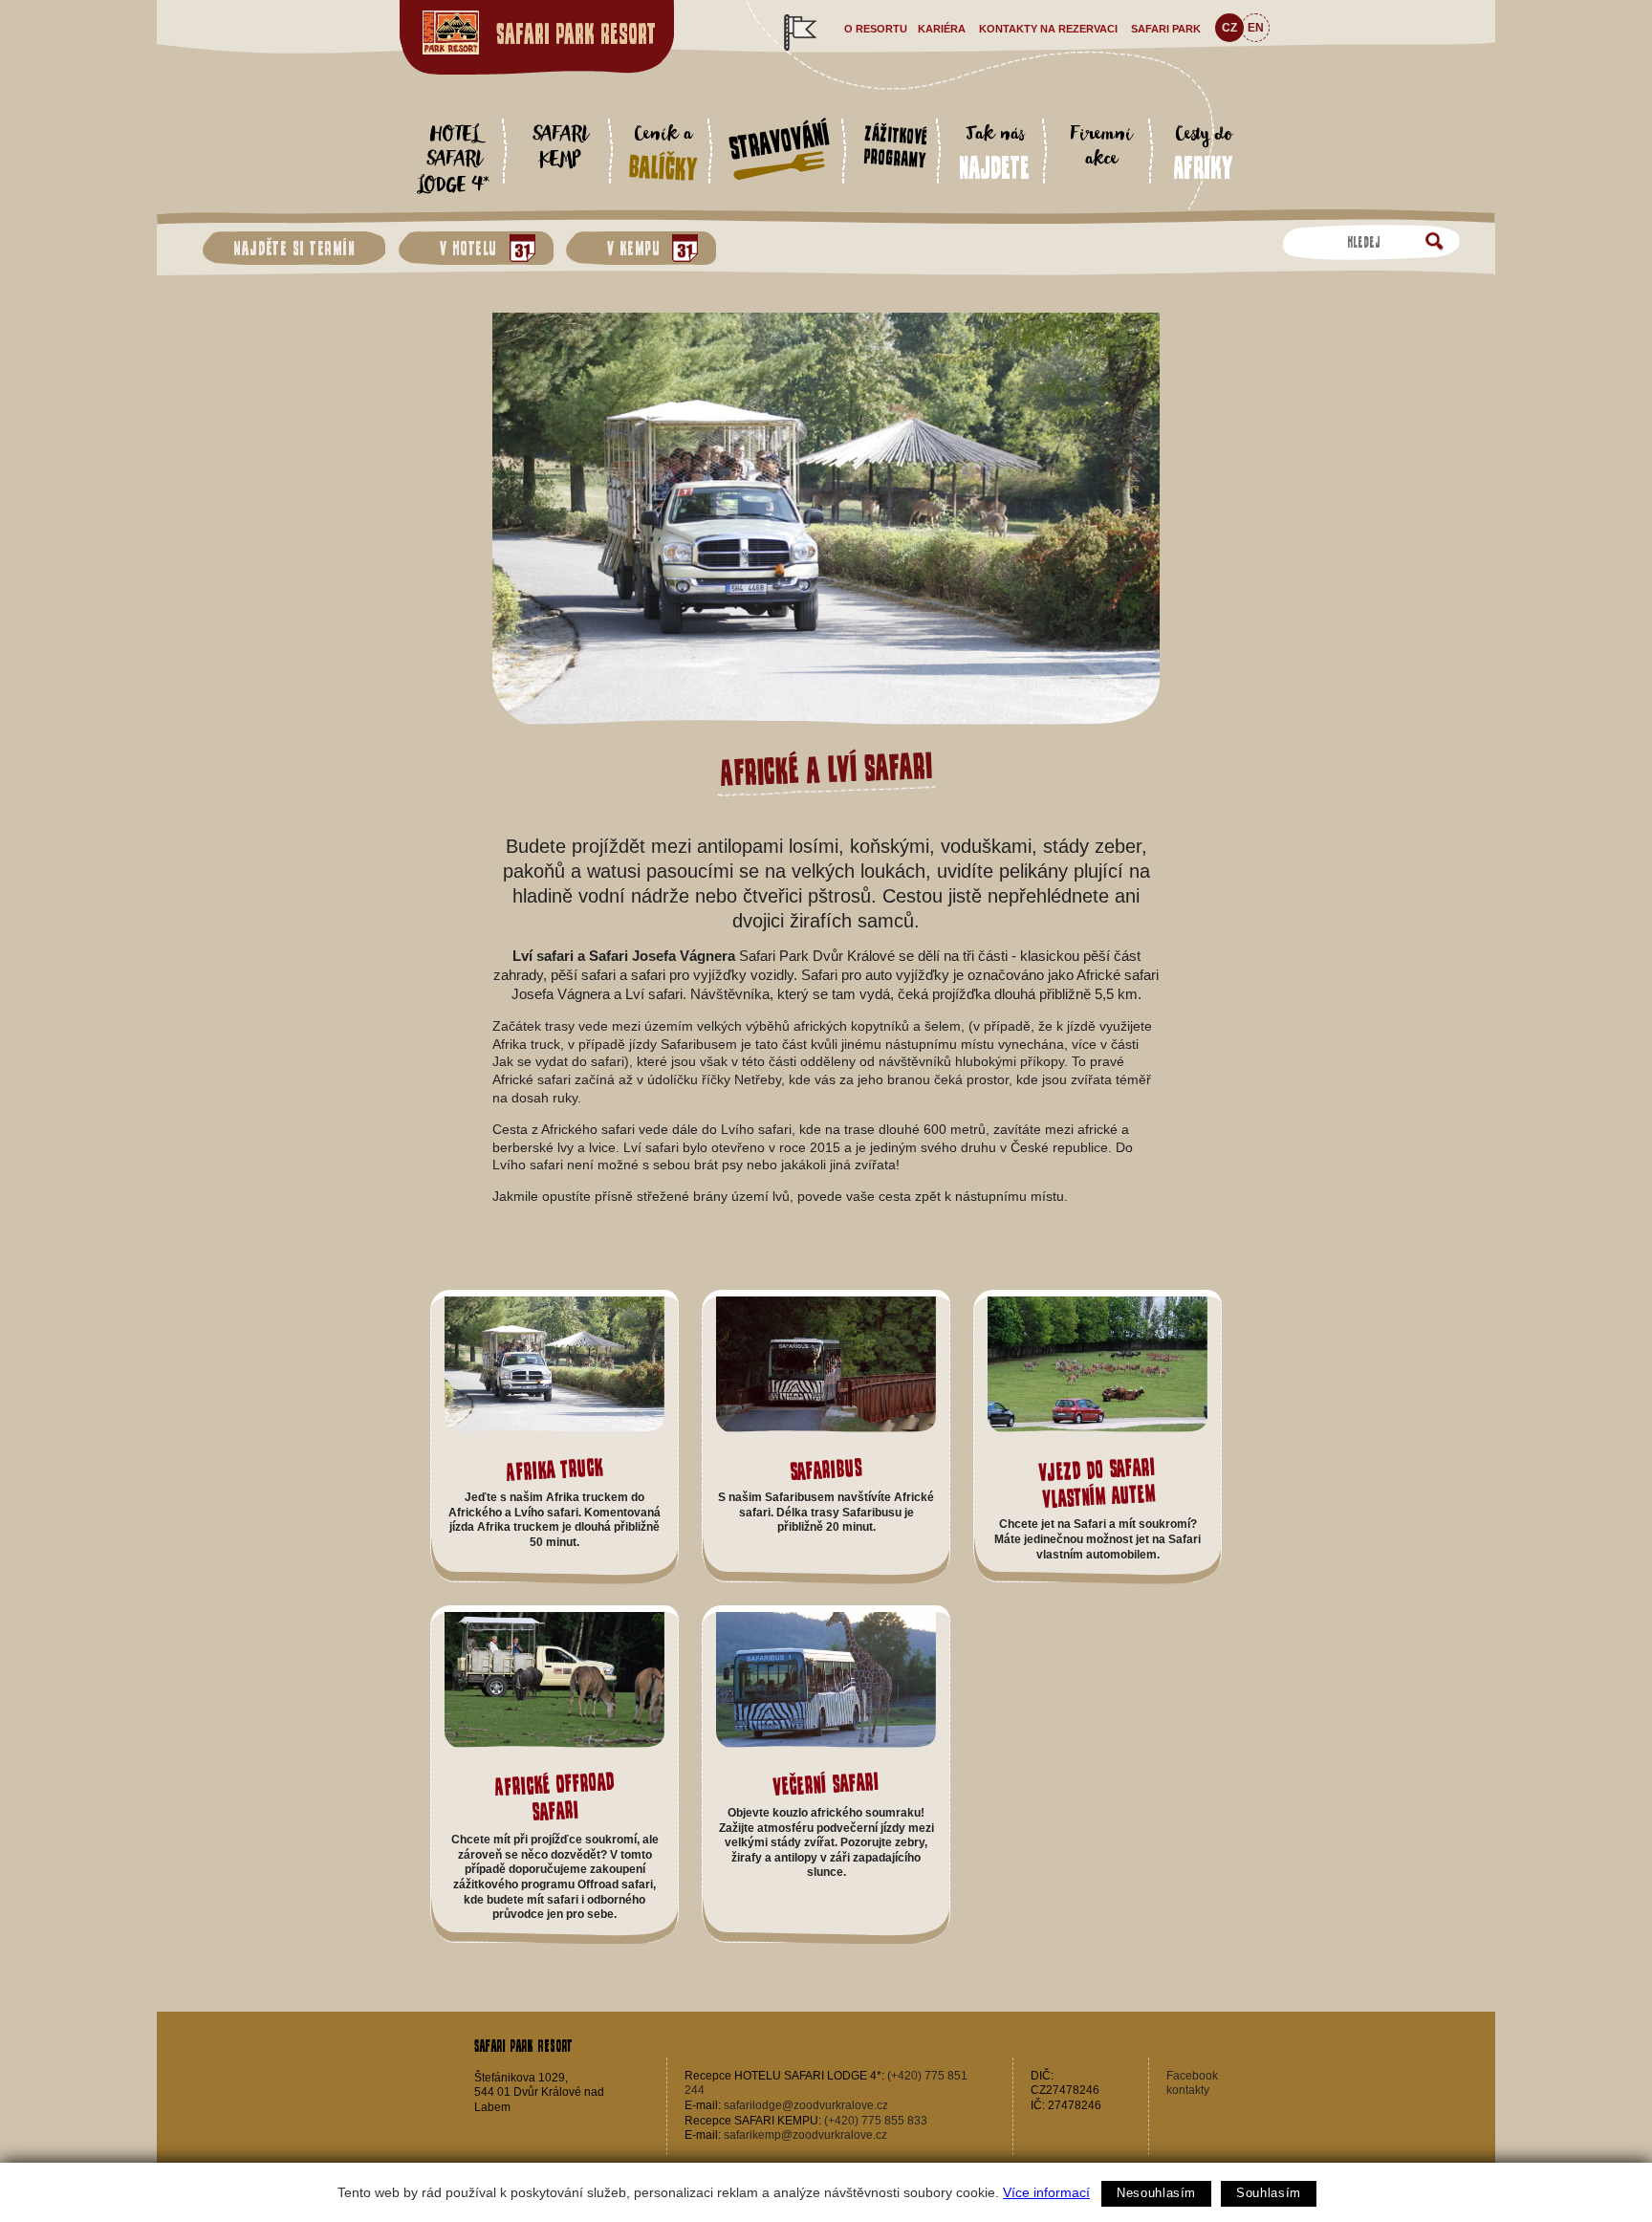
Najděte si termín (294, 248)
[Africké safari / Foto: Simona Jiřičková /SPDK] (826, 721)
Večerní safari (826, 1784)
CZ (1229, 28)
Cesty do (1203, 152)
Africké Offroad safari (554, 1797)
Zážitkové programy (896, 146)
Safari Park (1166, 29)
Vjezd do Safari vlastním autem (1097, 1481)
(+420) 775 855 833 (876, 2121)
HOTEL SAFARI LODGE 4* (454, 161)
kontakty (1188, 2090)
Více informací (1046, 2192)
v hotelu (463, 248)
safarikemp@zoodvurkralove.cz (805, 2135)
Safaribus (826, 1469)
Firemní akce (1100, 148)
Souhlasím (1269, 2193)
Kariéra (942, 29)
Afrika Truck (554, 1469)
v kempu (628, 248)
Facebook (1192, 2076)
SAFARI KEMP (560, 148)
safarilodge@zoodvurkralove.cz (806, 2105)
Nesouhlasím (1156, 2193)
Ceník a (663, 152)
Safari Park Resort (576, 34)
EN (1256, 28)
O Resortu (876, 29)
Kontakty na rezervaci (1048, 29)
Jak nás (994, 152)
